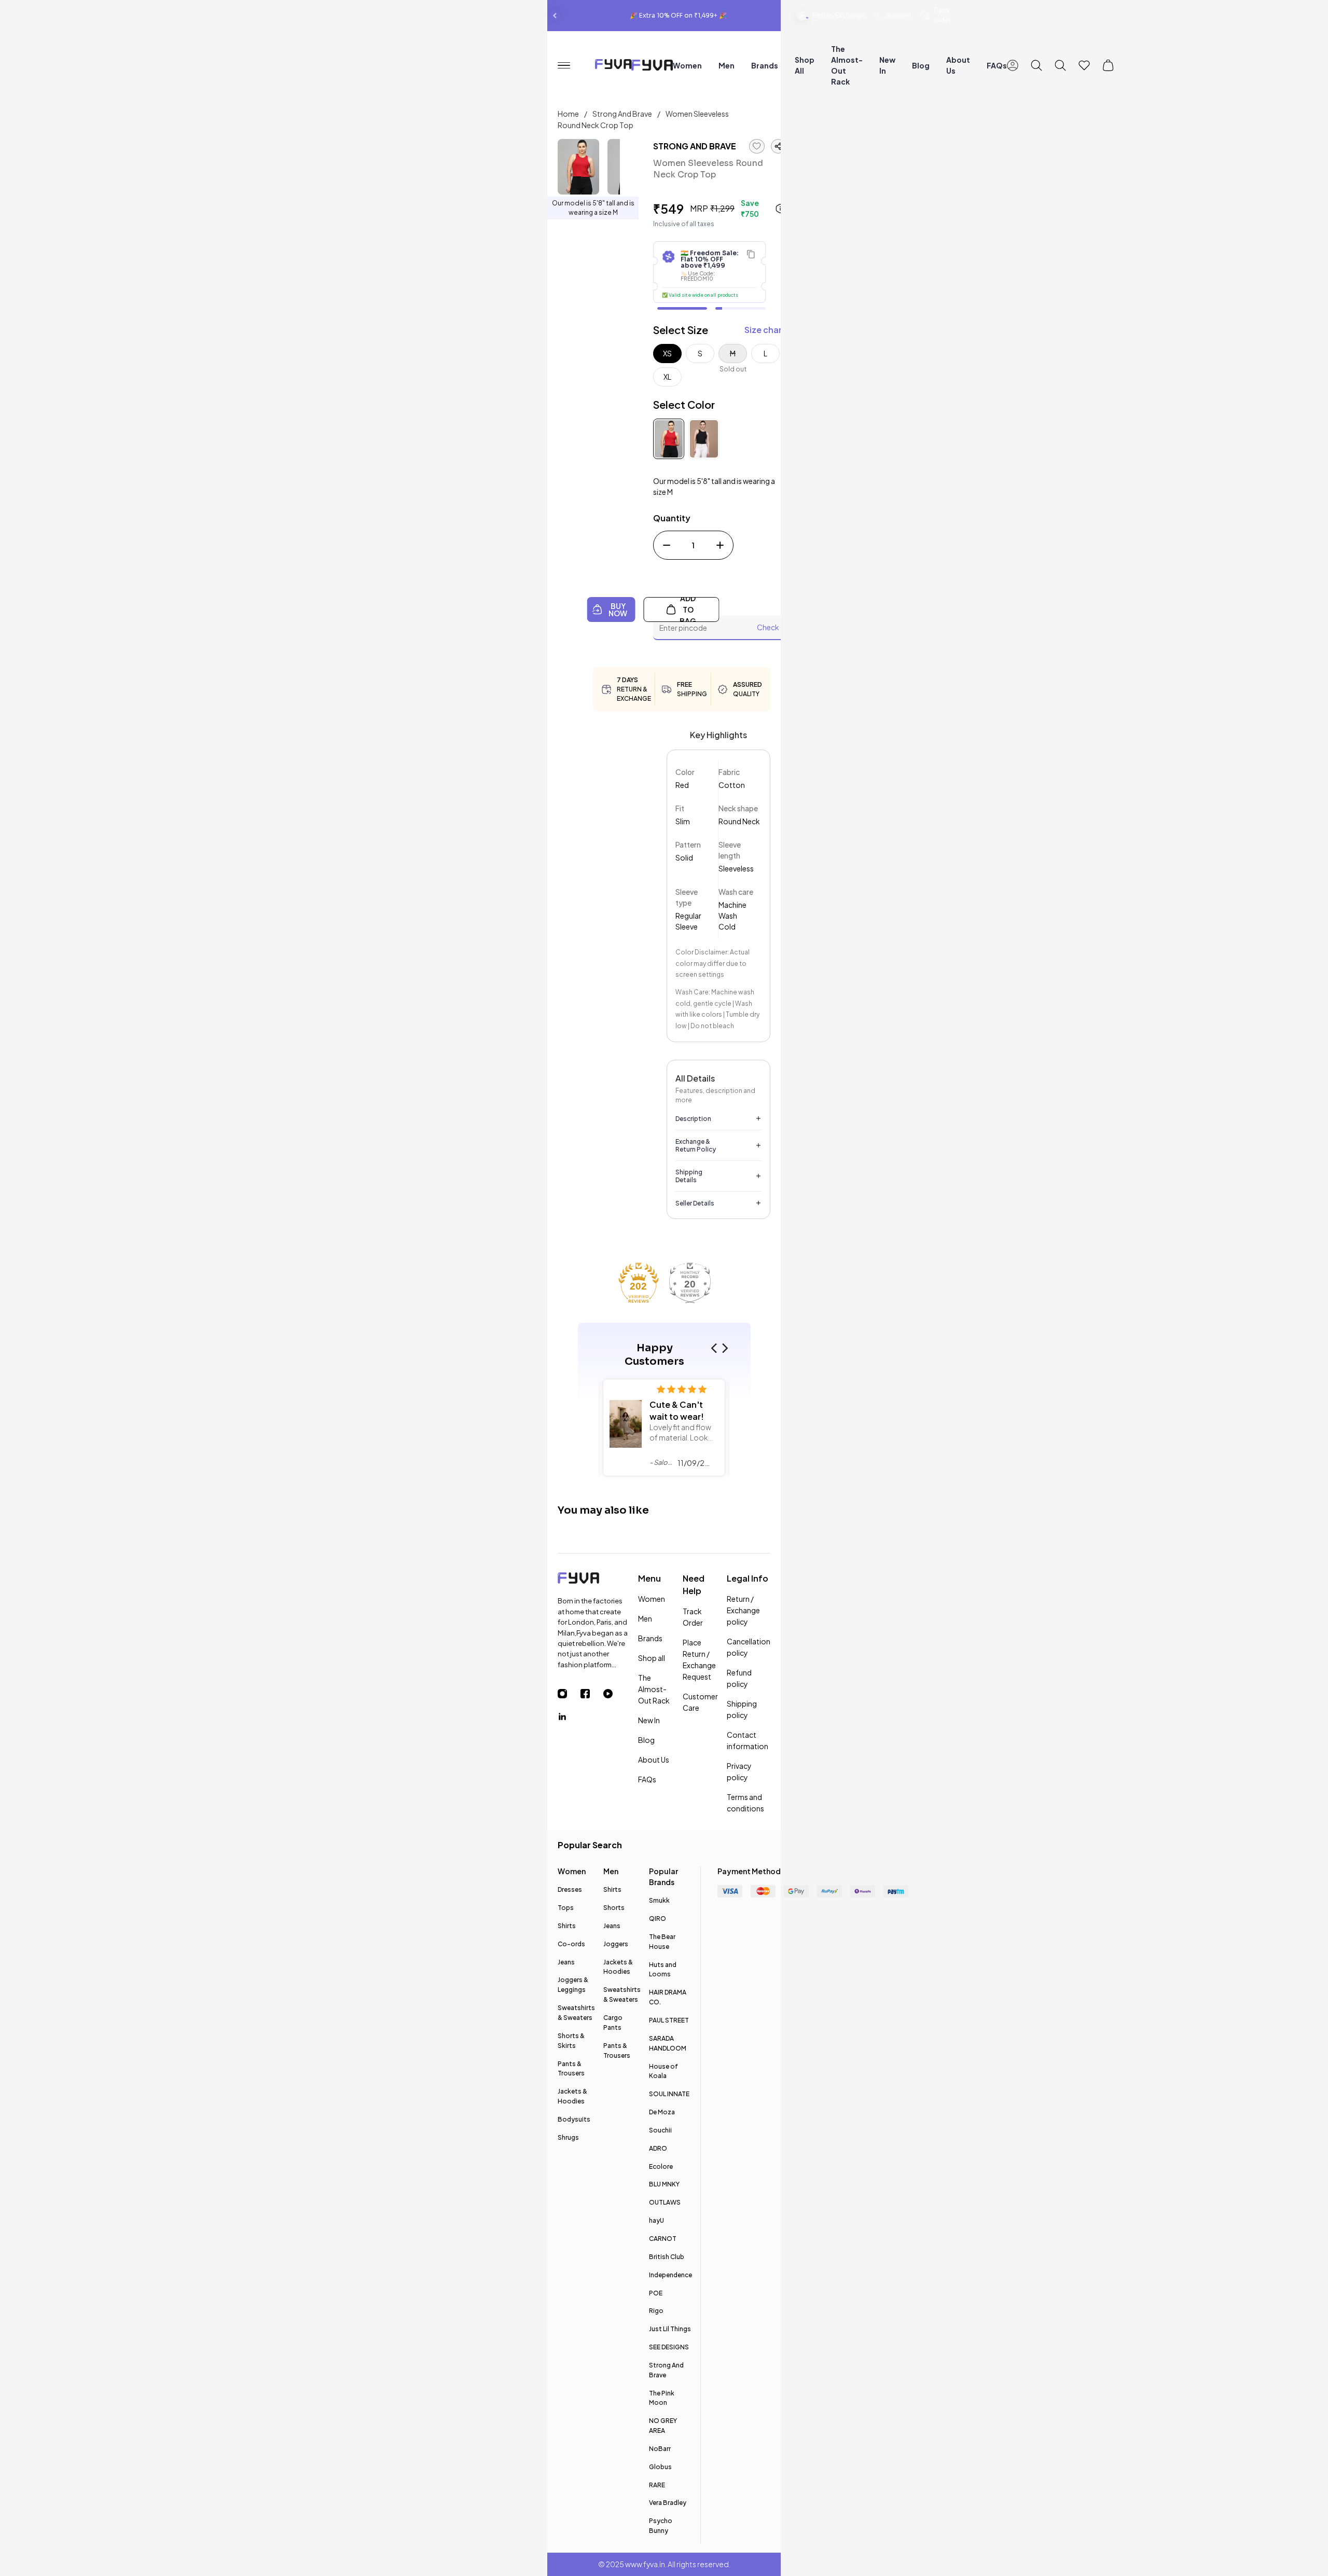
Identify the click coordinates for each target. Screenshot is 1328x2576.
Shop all (805, 65)
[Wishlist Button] (1084, 65)
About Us (958, 65)
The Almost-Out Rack (847, 65)
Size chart (765, 330)
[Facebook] (592, 1694)
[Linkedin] (569, 1716)
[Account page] (1013, 65)
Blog (921, 65)
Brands (765, 65)
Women (687, 65)
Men (727, 65)
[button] (716, 1348)
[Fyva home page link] (652, 67)
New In (887, 65)
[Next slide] (801, 16)
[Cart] (1108, 65)
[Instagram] (569, 1694)
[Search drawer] (1036, 65)
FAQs (997, 65)
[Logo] (594, 1580)
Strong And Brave (623, 114)
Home (569, 114)
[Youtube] (615, 1694)
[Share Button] (778, 146)
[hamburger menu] (568, 66)
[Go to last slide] (555, 16)
